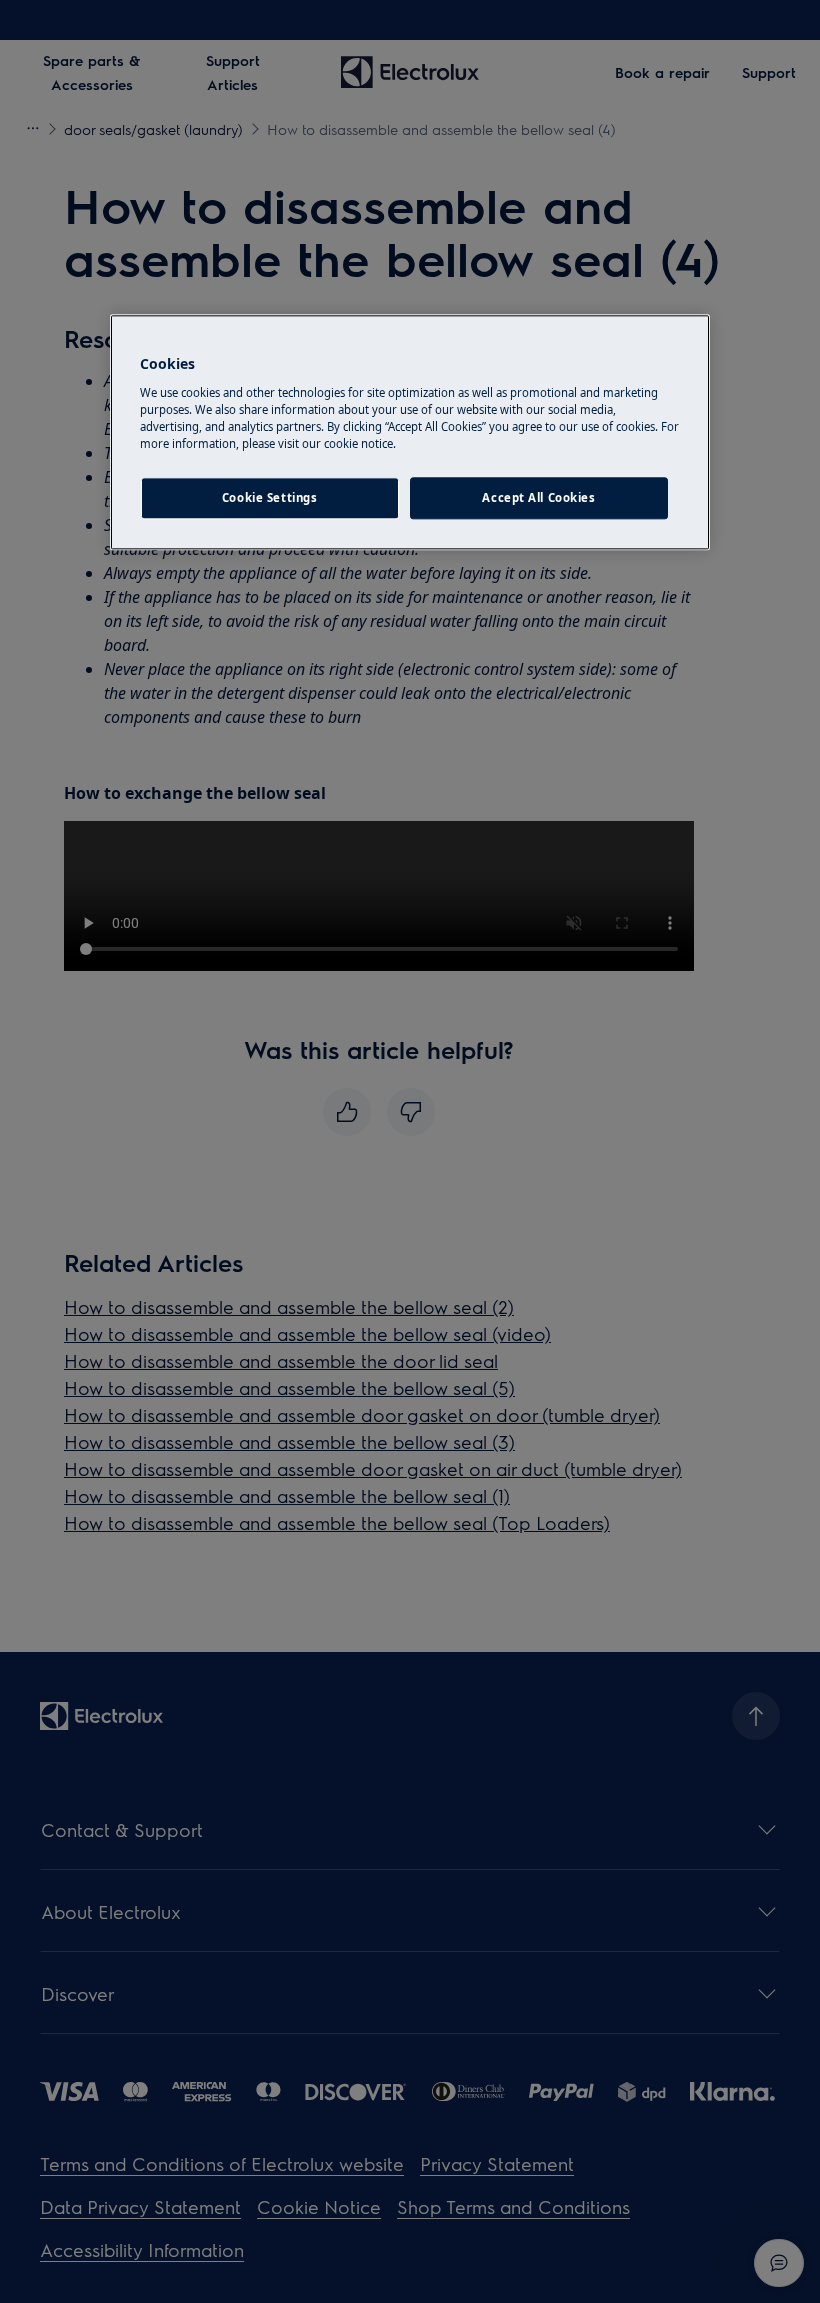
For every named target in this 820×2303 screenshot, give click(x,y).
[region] (410, 433)
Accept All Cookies (538, 498)
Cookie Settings (270, 498)
